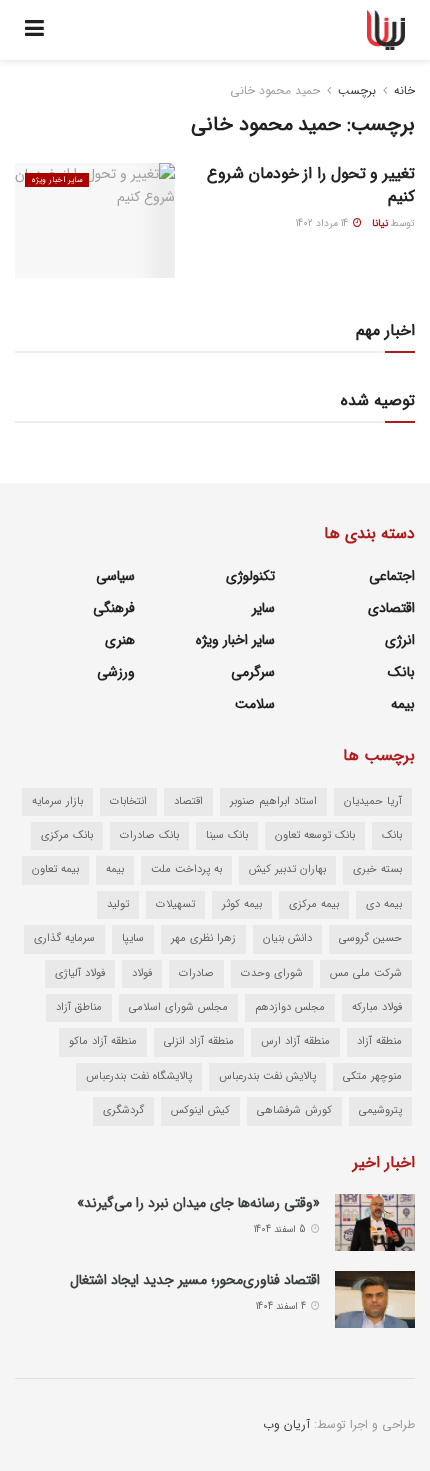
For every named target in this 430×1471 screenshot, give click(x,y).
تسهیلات (175, 904)
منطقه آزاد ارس (295, 1041)
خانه (404, 90)
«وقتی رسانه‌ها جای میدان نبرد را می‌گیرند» (198, 1203)
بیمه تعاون (55, 869)
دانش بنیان (287, 938)
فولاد (142, 973)
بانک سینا (227, 835)
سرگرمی (253, 672)
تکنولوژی (250, 576)
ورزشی (116, 672)
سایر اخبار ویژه (57, 180)
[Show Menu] (34, 30)
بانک (401, 672)
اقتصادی (391, 608)
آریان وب (286, 1424)
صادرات (196, 973)
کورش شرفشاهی (294, 1110)
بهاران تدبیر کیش (287, 869)
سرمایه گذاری (64, 938)
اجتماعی (392, 576)
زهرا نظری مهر (203, 938)
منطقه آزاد (379, 1041)
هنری (120, 640)
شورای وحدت (272, 973)
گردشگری (123, 1110)
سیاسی (115, 576)
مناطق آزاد (79, 1007)
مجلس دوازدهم (290, 1007)
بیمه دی (384, 904)
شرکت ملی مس (366, 973)
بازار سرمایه (57, 801)
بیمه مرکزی (314, 904)
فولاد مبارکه (377, 1007)
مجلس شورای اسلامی (178, 1007)
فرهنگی (114, 608)
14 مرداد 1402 (323, 223)
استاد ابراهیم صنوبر (273, 801)
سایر (263, 608)
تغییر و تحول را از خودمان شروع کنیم (311, 184)
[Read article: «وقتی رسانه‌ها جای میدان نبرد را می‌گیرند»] (375, 1222)
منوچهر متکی (372, 1076)
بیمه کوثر (242, 904)
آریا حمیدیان (373, 801)
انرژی (400, 640)
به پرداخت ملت (186, 869)
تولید (118, 904)
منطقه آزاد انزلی (199, 1041)
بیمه (403, 704)
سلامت (255, 704)
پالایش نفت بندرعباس (267, 1076)
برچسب (357, 90)
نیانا (380, 223)
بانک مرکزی (67, 835)
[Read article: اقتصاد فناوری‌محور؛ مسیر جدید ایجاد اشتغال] (375, 1299)
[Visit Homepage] (386, 30)
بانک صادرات (149, 835)
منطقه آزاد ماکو (103, 1041)
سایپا (133, 938)
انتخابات (128, 801)
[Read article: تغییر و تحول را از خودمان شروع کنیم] (95, 220)
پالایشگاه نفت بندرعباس (139, 1076)
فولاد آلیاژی (80, 973)
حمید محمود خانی (275, 90)
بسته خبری (377, 869)
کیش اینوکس (200, 1110)
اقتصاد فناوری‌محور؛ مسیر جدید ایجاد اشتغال (195, 1280)
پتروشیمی (380, 1110)
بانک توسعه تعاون (315, 835)
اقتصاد (188, 801)
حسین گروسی (370, 938)
